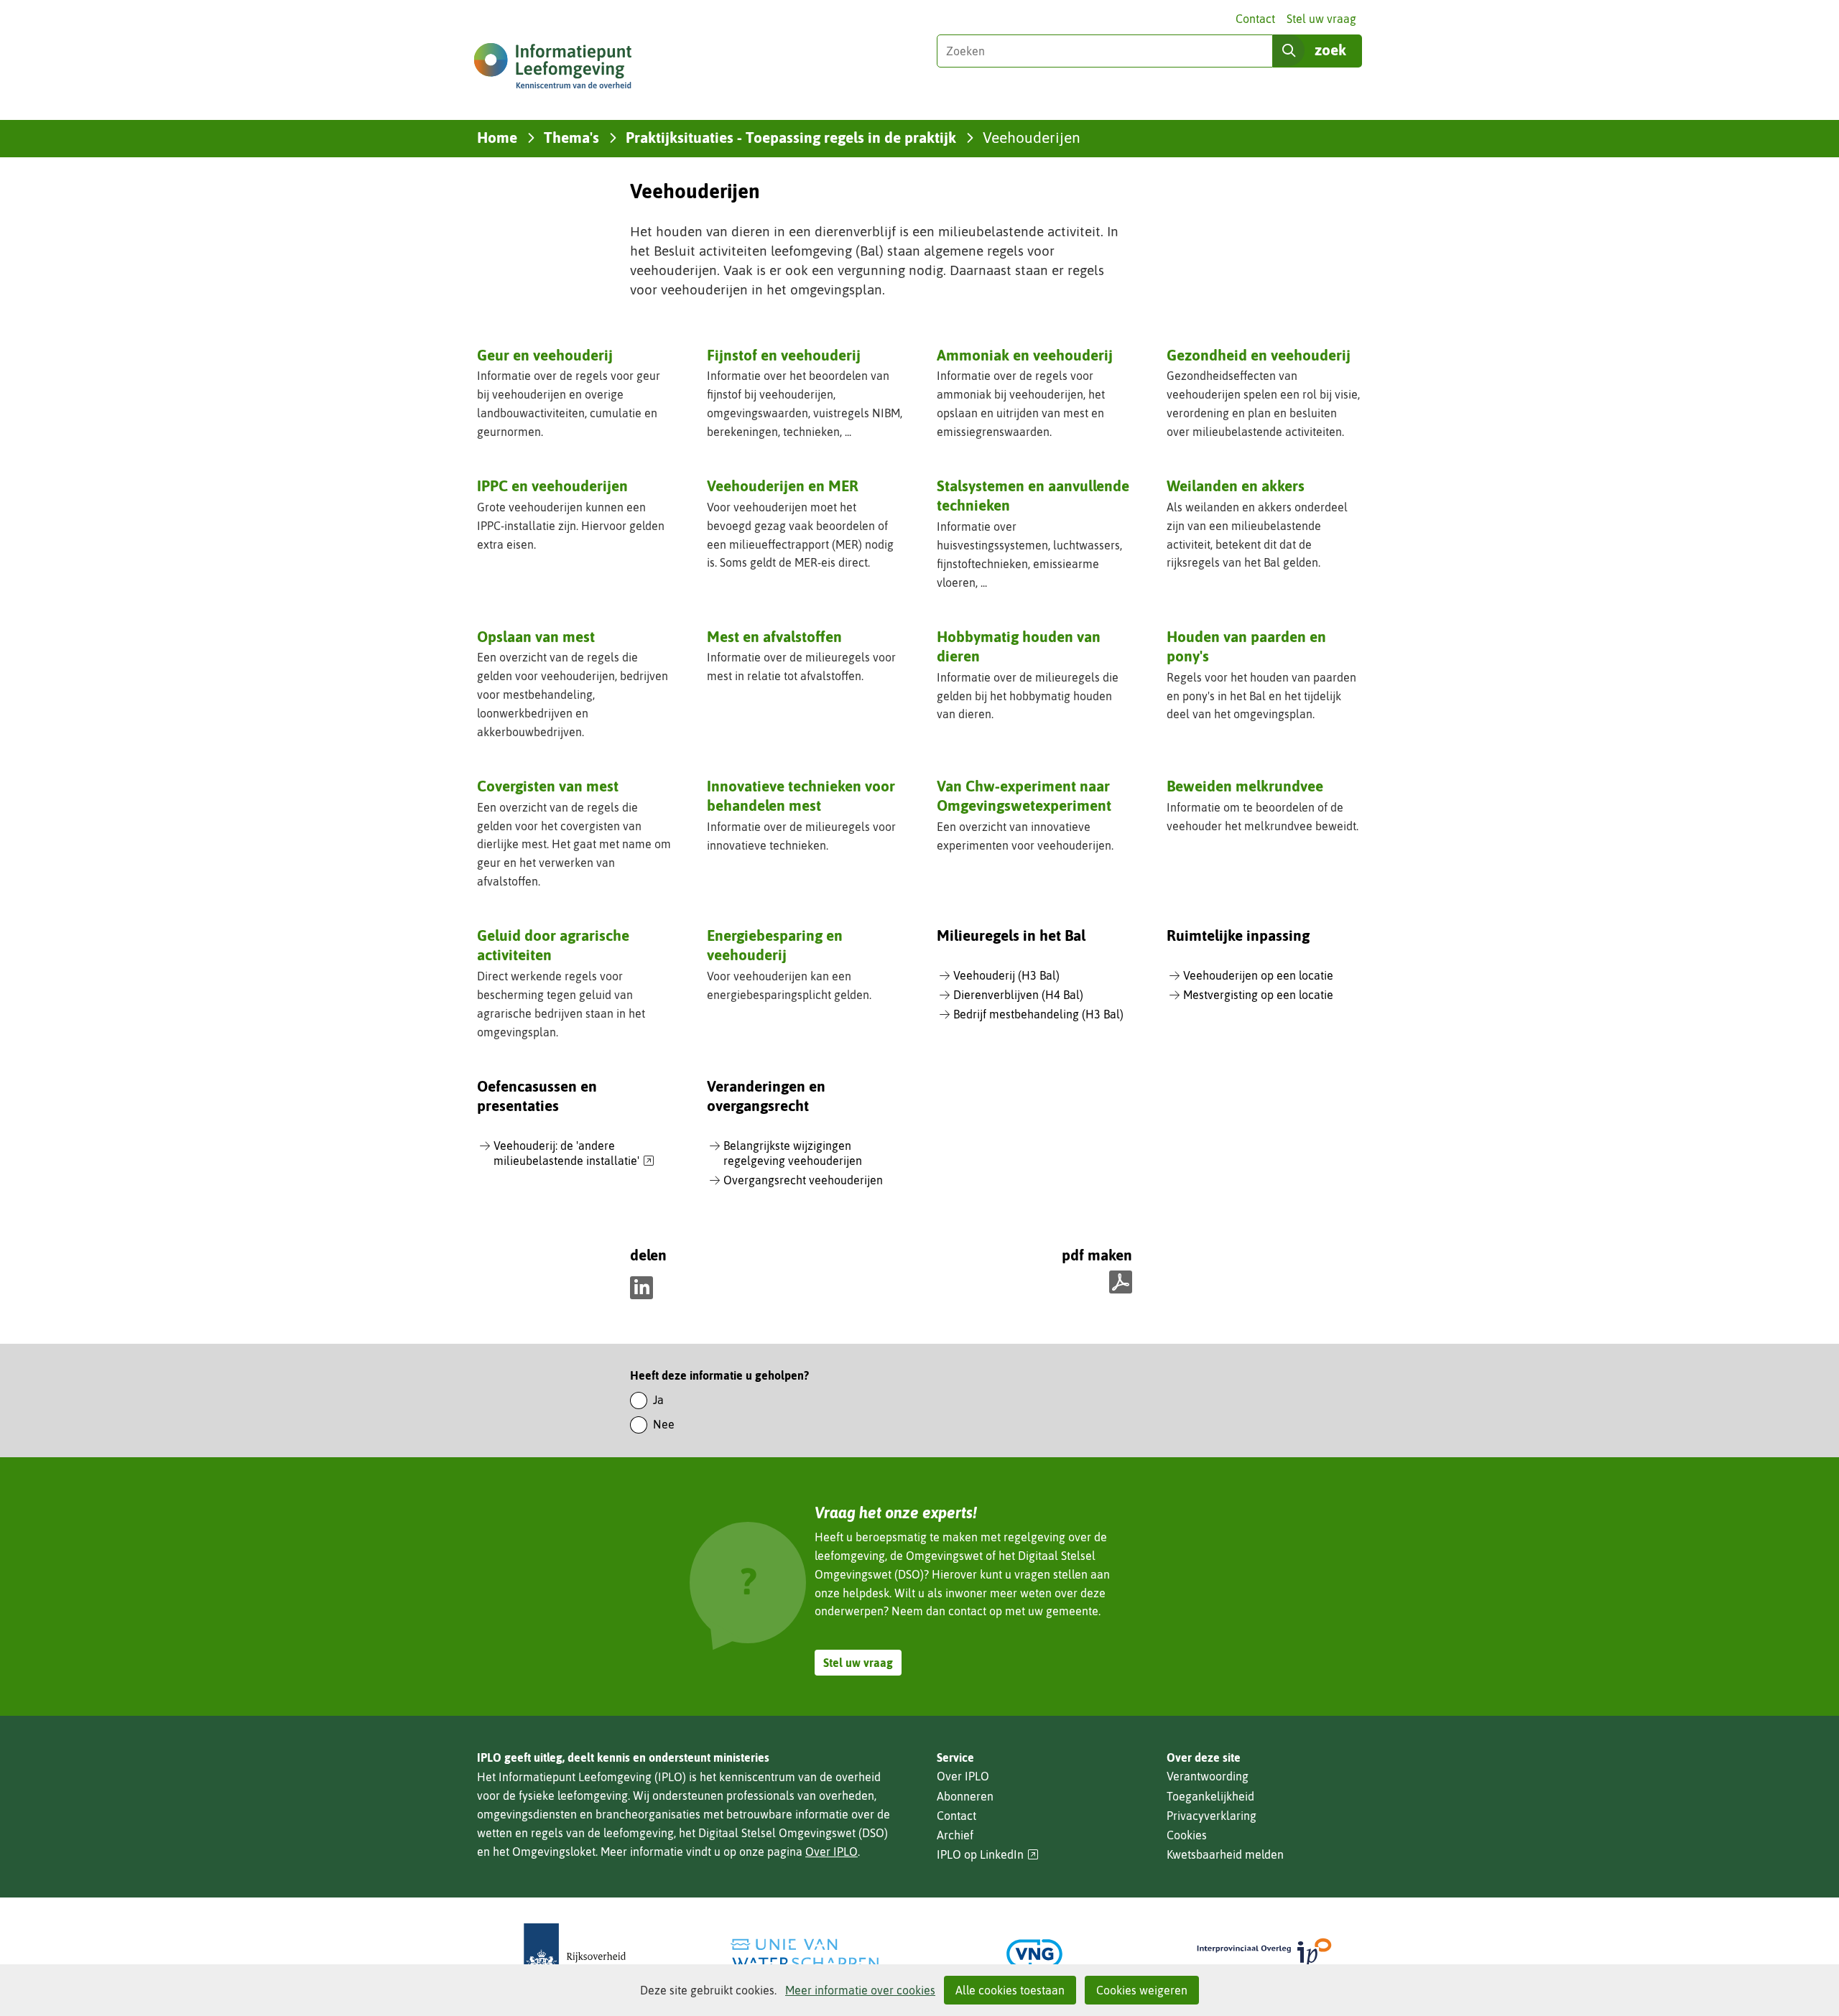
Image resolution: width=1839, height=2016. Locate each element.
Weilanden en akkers (1236, 486)
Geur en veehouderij (545, 355)
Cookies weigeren (1142, 1990)
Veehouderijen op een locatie (1258, 975)
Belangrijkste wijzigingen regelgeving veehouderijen (793, 1153)
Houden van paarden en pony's (1246, 646)
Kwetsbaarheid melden (1225, 1854)
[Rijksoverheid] (575, 1954)
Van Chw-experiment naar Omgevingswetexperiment (1024, 795)
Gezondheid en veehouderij (1259, 355)
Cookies (1187, 1835)
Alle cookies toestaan (1010, 1990)
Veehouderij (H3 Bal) (1006, 975)
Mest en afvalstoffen (774, 636)
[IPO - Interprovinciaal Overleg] (1264, 1954)
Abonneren (965, 1796)
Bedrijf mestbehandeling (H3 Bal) (1038, 1014)
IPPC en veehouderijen (552, 486)
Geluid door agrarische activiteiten (553, 945)
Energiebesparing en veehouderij (775, 945)
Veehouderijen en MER (783, 486)
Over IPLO (832, 1852)
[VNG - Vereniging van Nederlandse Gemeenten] (1034, 1954)
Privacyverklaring (1212, 1816)
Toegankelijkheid (1210, 1796)
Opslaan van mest (536, 636)
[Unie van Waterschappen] (805, 1954)
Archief (955, 1835)
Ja (658, 1400)
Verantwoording (1208, 1776)
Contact (1255, 19)
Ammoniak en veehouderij (1025, 355)
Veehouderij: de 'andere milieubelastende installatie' (574, 1154)
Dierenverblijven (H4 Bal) (1018, 995)
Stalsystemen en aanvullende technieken (1033, 495)
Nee (664, 1424)
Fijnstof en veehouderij (784, 355)
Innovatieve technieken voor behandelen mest (801, 795)
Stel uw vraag (1321, 19)
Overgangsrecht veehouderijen (803, 1180)
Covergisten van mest (548, 786)
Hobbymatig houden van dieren (1019, 646)
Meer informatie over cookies (860, 1990)
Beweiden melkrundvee (1245, 786)
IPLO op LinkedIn (988, 1855)
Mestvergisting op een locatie (1258, 995)
